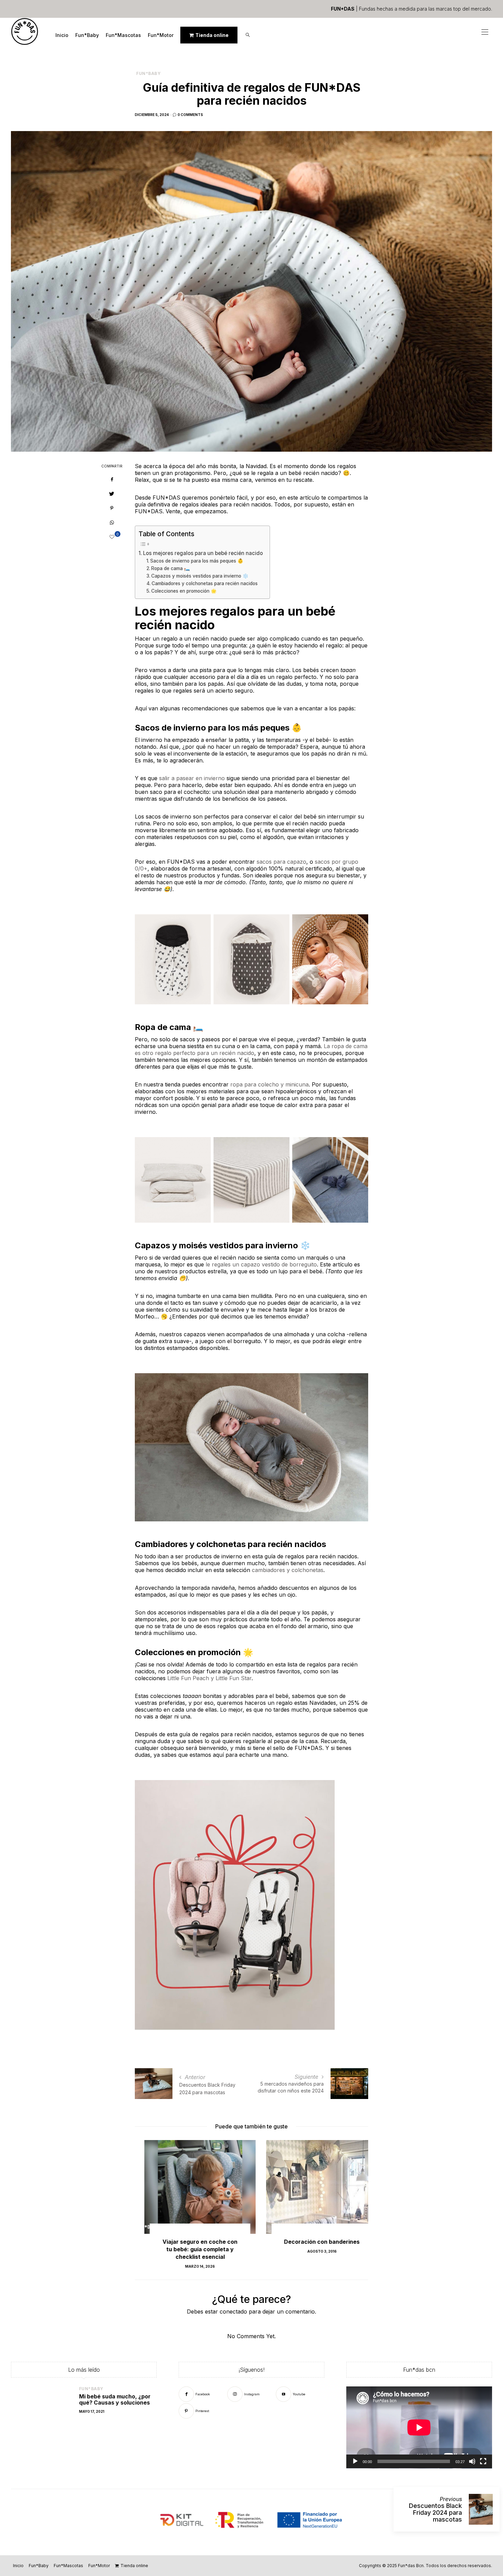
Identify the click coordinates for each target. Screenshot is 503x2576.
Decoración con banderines (312, 2242)
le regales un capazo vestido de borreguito (261, 1264)
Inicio (62, 35)
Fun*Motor (161, 35)
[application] (419, 2427)
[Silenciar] (472, 2461)
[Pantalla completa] (483, 2461)
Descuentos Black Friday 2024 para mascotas (435, 2513)
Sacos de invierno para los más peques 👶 (197, 561)
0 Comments (190, 115)
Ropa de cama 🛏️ (171, 568)
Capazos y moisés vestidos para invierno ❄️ (200, 576)
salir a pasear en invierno (192, 778)
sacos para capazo (281, 862)
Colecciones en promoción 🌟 (184, 591)
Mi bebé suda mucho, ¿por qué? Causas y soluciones (115, 2399)
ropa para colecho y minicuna (269, 1084)
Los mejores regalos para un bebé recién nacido (203, 553)
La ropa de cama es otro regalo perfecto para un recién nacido (251, 1049)
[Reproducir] (355, 2461)
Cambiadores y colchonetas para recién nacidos (205, 583)
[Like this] (112, 537)
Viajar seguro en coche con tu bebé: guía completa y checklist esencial (190, 2249)
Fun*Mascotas (123, 35)
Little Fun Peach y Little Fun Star (209, 1678)
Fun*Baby (87, 35)
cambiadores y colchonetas (288, 1570)
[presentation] (150, 2197)
